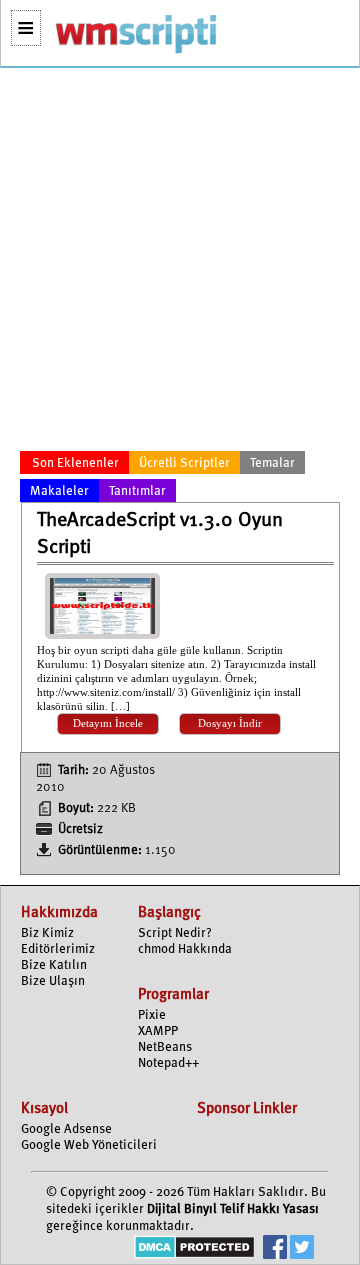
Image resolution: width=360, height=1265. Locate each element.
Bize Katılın (54, 965)
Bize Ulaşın (53, 981)
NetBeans (165, 1047)
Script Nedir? (175, 933)
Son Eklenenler (75, 463)
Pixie (152, 1015)
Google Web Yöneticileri (89, 1145)
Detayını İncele (108, 723)
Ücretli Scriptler (184, 463)
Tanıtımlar (137, 491)
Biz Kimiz (47, 933)
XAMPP (158, 1031)
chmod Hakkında (185, 949)
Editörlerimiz (58, 949)
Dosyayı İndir (230, 723)
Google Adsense (66, 1129)
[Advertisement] (180, 263)
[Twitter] (302, 1249)
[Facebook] (275, 1249)
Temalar (272, 463)
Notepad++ (168, 1063)
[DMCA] (194, 1249)
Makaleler (59, 491)
